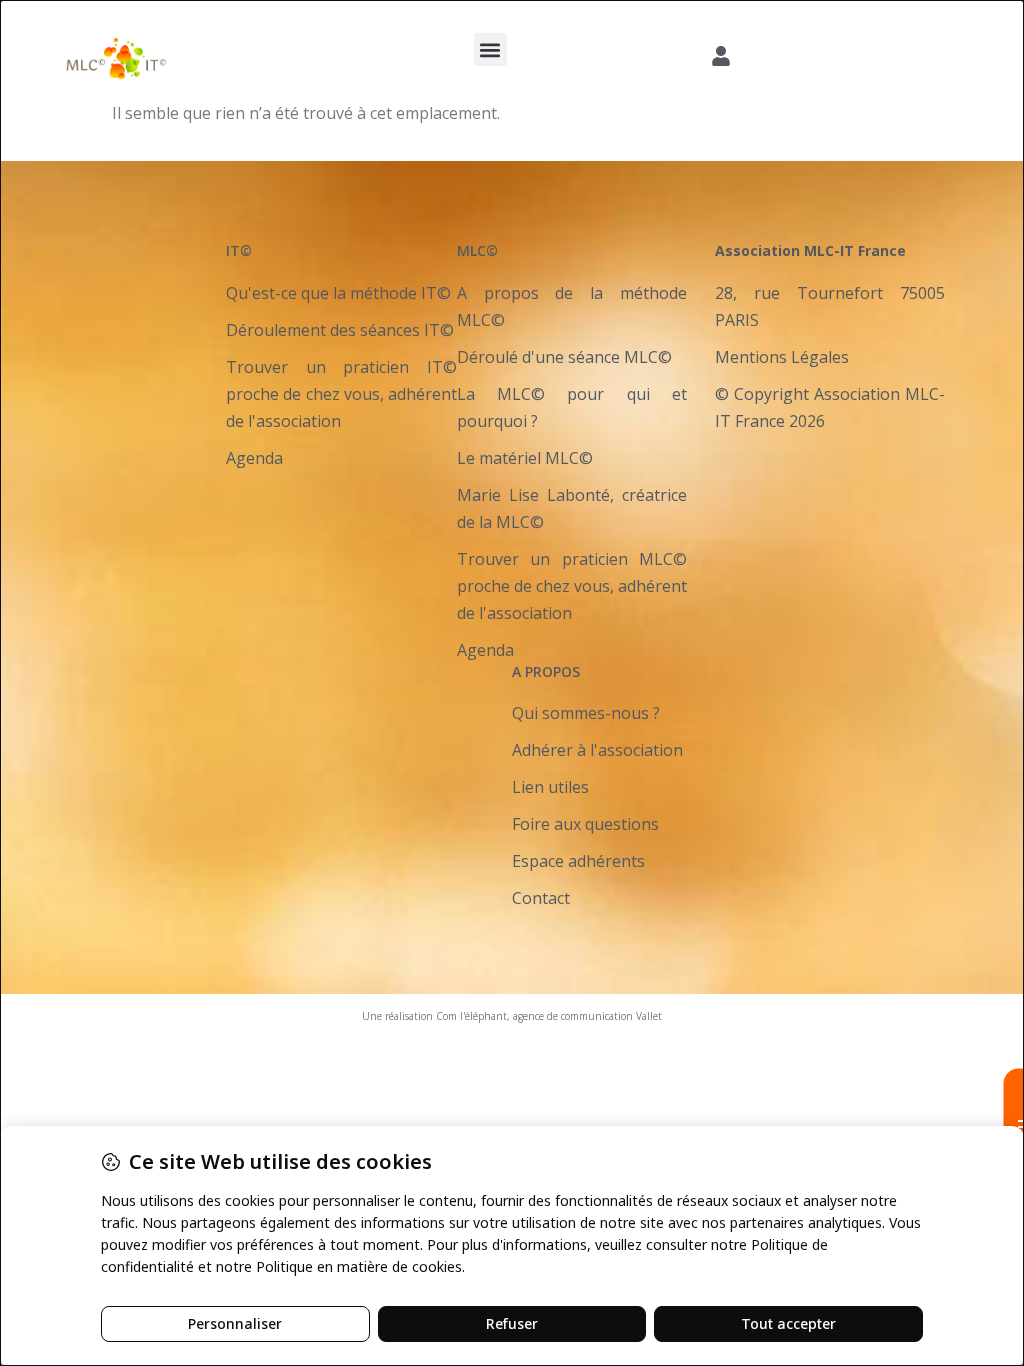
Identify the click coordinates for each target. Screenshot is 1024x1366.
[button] (490, 49)
